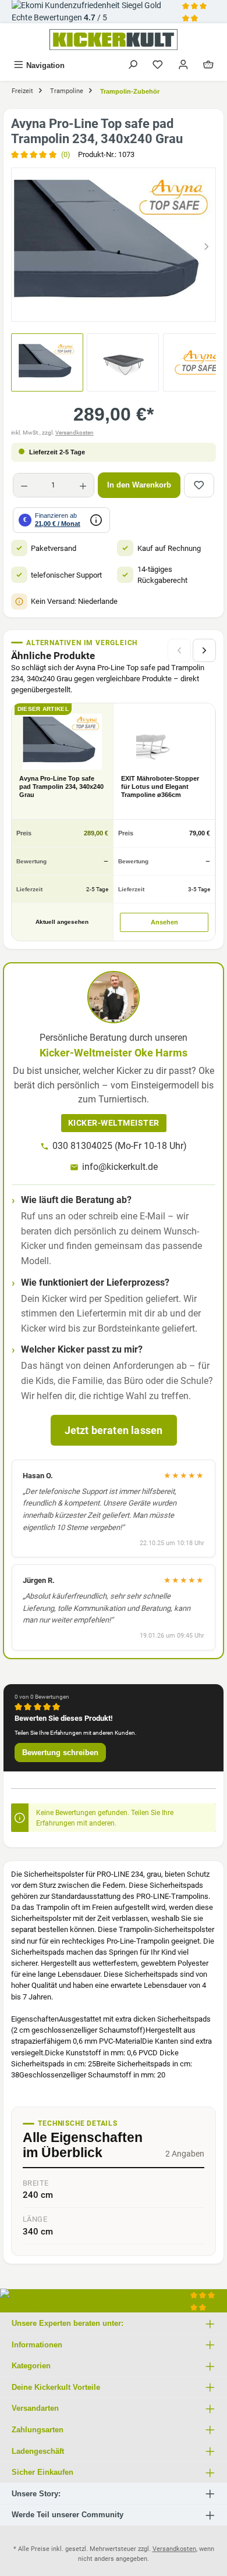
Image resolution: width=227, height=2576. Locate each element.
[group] (114, 245)
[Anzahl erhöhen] (83, 485)
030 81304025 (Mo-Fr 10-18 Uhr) (120, 1146)
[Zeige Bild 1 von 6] (61, 307)
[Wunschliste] (158, 65)
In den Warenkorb (139, 485)
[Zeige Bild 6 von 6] (166, 307)
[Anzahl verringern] (24, 485)
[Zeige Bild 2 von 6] (82, 307)
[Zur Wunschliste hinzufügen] (199, 485)
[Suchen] (133, 65)
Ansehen (164, 922)
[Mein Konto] (183, 65)
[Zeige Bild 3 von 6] (103, 307)
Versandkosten (75, 433)
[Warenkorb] (208, 65)
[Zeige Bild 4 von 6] (124, 307)
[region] (114, 245)
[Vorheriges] (20, 245)
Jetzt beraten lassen (114, 1430)
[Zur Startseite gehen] (114, 40)
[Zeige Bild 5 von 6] (145, 307)
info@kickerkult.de (120, 1167)
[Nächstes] (207, 245)
